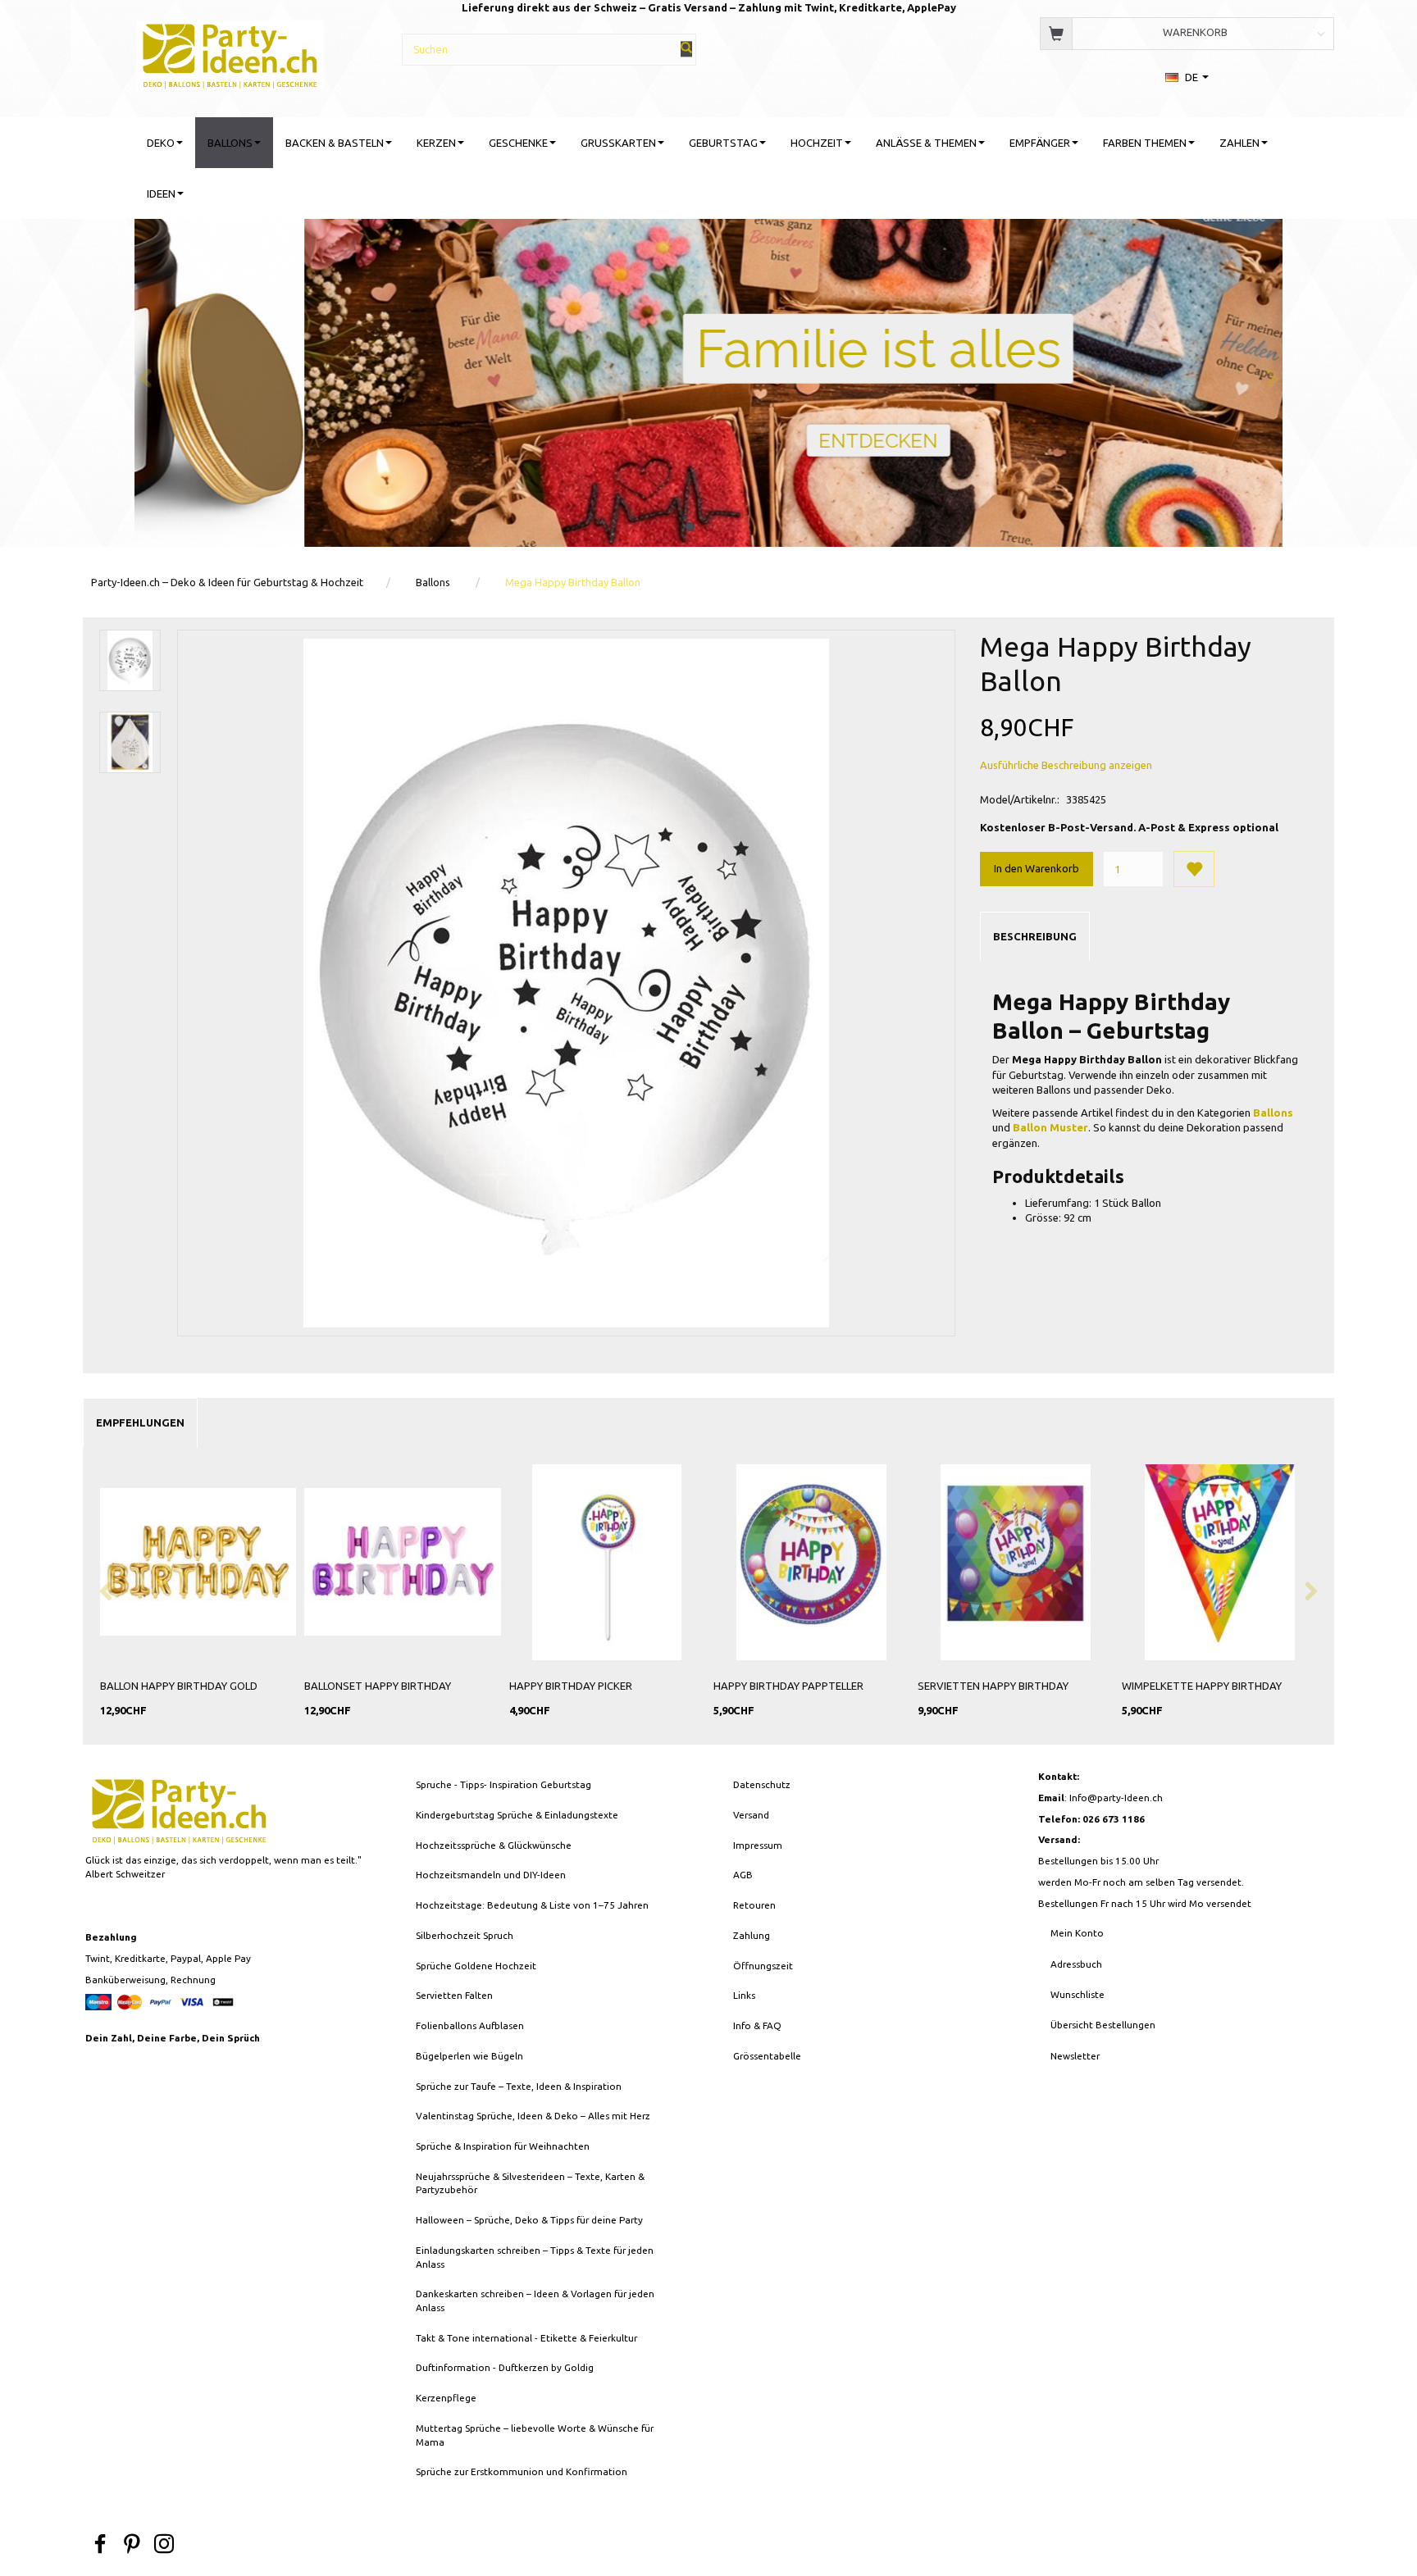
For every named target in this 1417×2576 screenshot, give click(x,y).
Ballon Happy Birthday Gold (179, 1686)
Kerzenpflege (446, 2398)
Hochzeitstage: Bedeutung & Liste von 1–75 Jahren (532, 1905)
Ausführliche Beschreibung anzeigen (1066, 765)
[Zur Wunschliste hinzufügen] (1194, 869)
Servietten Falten (454, 1995)
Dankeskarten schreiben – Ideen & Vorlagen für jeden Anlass (535, 2301)
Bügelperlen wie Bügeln (469, 2056)
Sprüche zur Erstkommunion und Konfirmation (522, 2471)
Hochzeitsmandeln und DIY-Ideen (491, 1875)
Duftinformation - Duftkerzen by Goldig (505, 2367)
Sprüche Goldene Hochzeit (476, 1966)
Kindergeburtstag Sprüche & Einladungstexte (517, 1815)
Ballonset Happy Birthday (378, 1686)
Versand (751, 1815)
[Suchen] (686, 49)
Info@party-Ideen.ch (1116, 1798)
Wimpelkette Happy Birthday (1202, 1686)
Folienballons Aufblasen (470, 2025)
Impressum (758, 1845)
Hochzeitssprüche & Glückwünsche (494, 1845)
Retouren (754, 1905)
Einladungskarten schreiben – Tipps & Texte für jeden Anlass (535, 2257)
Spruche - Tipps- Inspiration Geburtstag (503, 1784)
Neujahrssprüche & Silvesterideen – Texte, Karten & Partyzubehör (530, 2183)
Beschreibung (1035, 936)
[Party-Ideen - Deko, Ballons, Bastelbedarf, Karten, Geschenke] (230, 53)
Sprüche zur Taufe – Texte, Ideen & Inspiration (519, 2086)
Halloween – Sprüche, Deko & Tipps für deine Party (529, 2220)
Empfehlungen (140, 1422)
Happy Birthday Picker (571, 1686)
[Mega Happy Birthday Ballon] (567, 983)
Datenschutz (762, 1784)
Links (744, 1995)
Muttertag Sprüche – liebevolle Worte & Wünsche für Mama (535, 2435)
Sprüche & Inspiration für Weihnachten (503, 2146)
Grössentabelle (767, 2056)
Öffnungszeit (763, 1966)
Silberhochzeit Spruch (465, 1935)
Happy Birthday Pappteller (788, 1686)
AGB (743, 1875)
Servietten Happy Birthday (993, 1686)
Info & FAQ (757, 2025)
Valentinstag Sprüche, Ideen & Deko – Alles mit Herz (533, 2116)
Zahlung (752, 1935)
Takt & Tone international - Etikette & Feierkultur (526, 2338)
